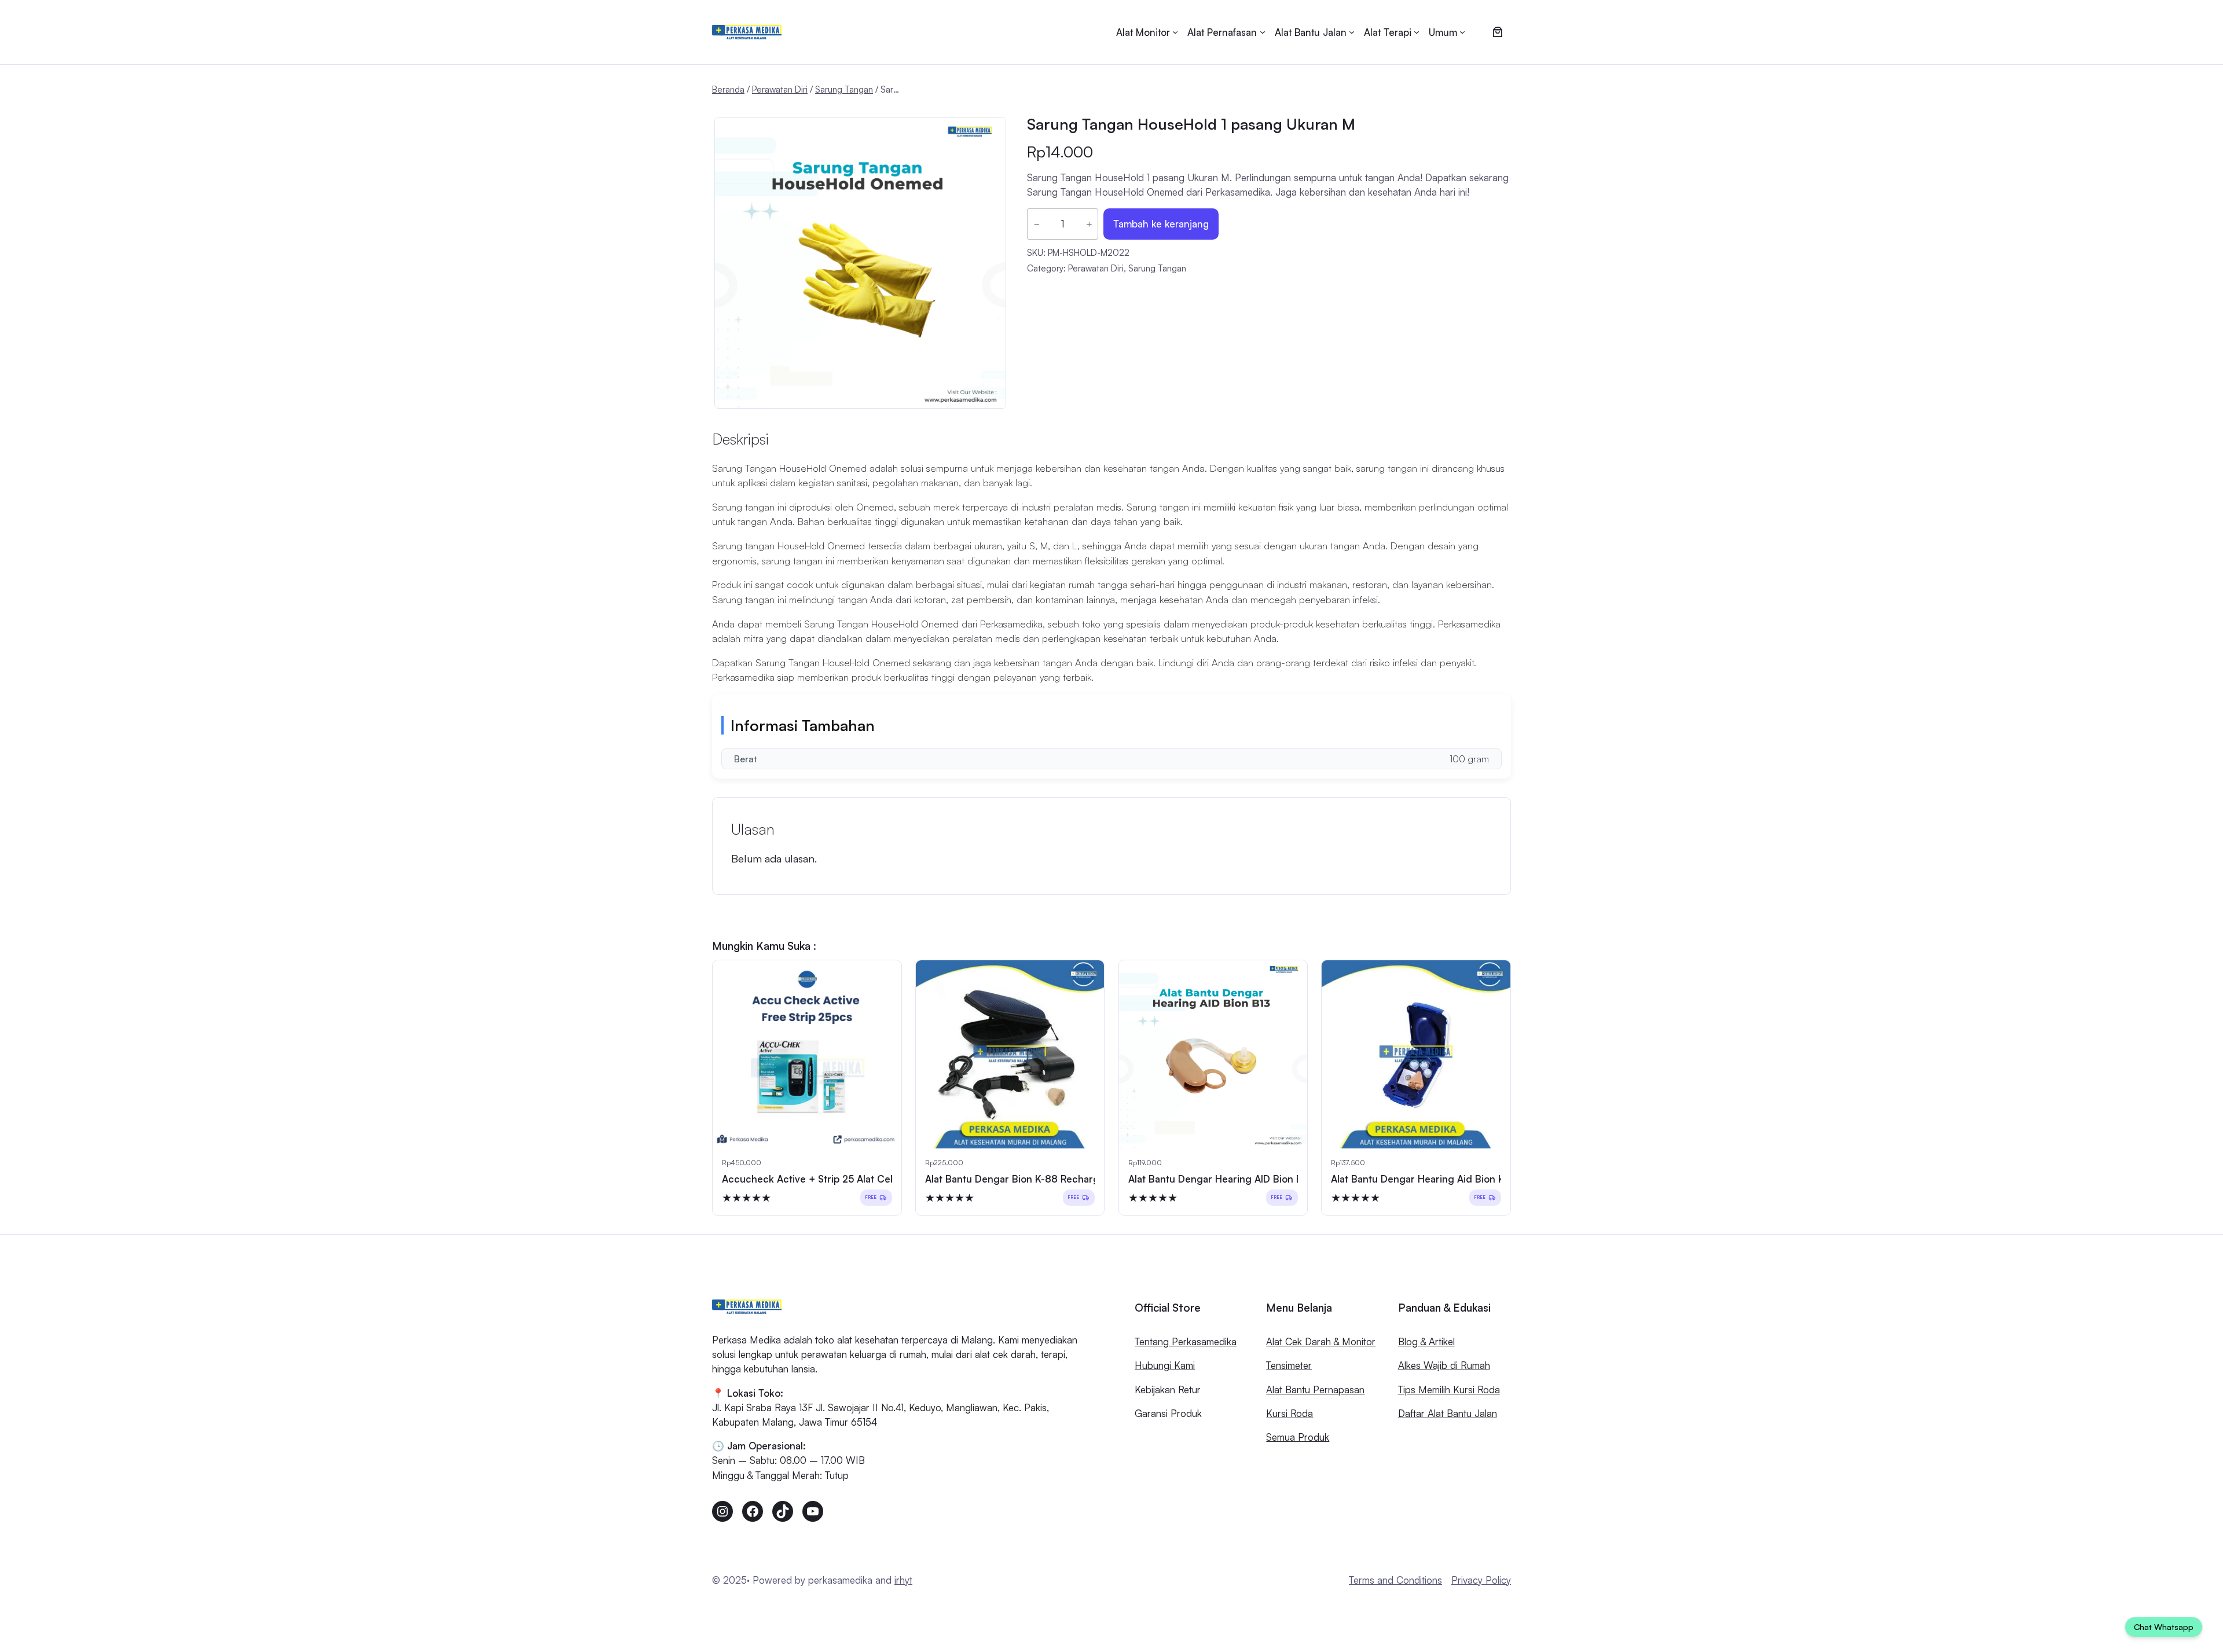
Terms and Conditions (1395, 1580)
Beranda (728, 89)
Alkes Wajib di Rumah (1444, 1365)
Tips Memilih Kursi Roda (1449, 1389)
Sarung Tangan (844, 89)
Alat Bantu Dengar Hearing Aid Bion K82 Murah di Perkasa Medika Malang (1501, 1179)
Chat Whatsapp (2164, 1627)
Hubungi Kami (1165, 1365)
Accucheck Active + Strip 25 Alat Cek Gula (821, 1179)
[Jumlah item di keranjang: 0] (1497, 32)
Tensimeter (1289, 1365)
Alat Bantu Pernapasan (1315, 1389)
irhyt (903, 1580)
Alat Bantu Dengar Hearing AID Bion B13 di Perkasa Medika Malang (1281, 1179)
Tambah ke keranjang (1161, 224)
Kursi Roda (1290, 1413)
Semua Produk (1298, 1437)
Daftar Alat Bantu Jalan (1448, 1413)
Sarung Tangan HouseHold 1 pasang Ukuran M (1191, 124)
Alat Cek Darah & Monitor (1321, 1341)
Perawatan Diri (780, 89)
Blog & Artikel (1426, 1341)
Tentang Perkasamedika (1186, 1341)
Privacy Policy (1481, 1580)
